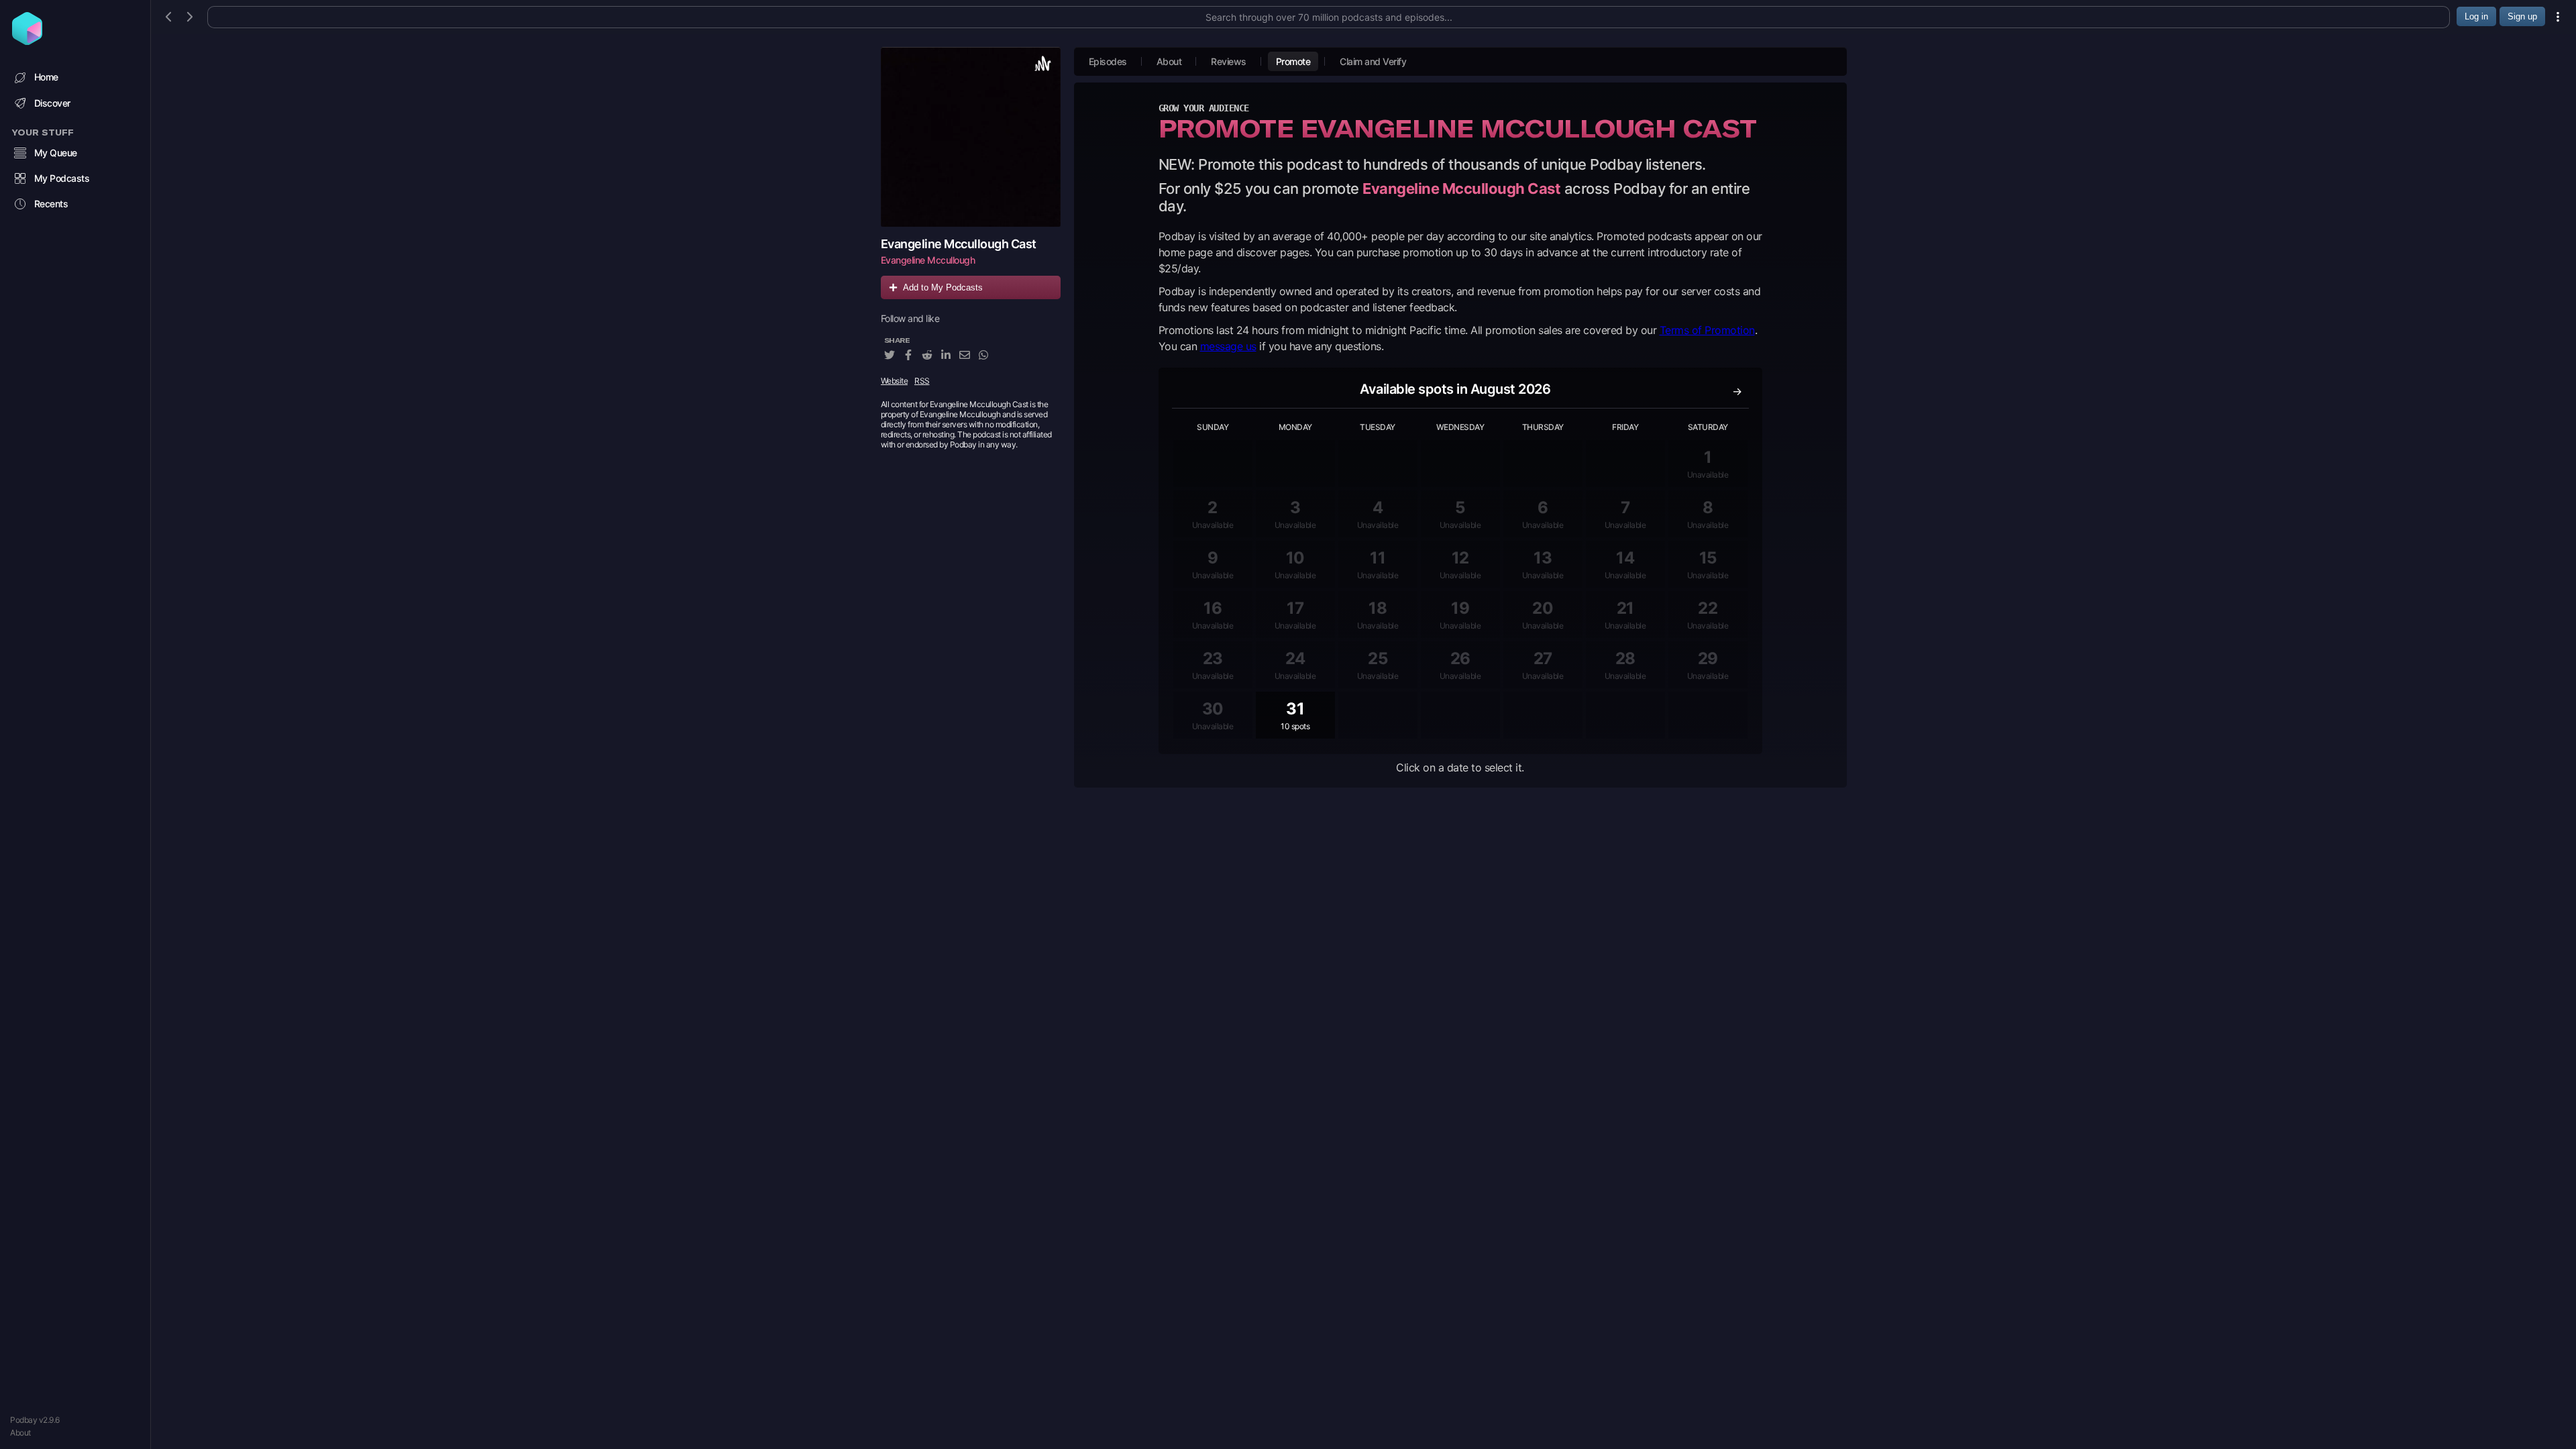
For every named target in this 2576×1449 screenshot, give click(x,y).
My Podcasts (62, 178)
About (20, 1433)
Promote (1293, 61)
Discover (52, 103)
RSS (922, 381)
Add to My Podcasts (943, 287)
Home (46, 77)
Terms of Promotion (1707, 330)
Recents (51, 204)
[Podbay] (27, 41)
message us (1228, 346)
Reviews (1229, 61)
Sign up (2522, 16)
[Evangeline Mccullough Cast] (971, 137)
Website (895, 381)
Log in (2476, 16)
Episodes (1108, 61)
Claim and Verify (1373, 61)
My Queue (56, 153)
